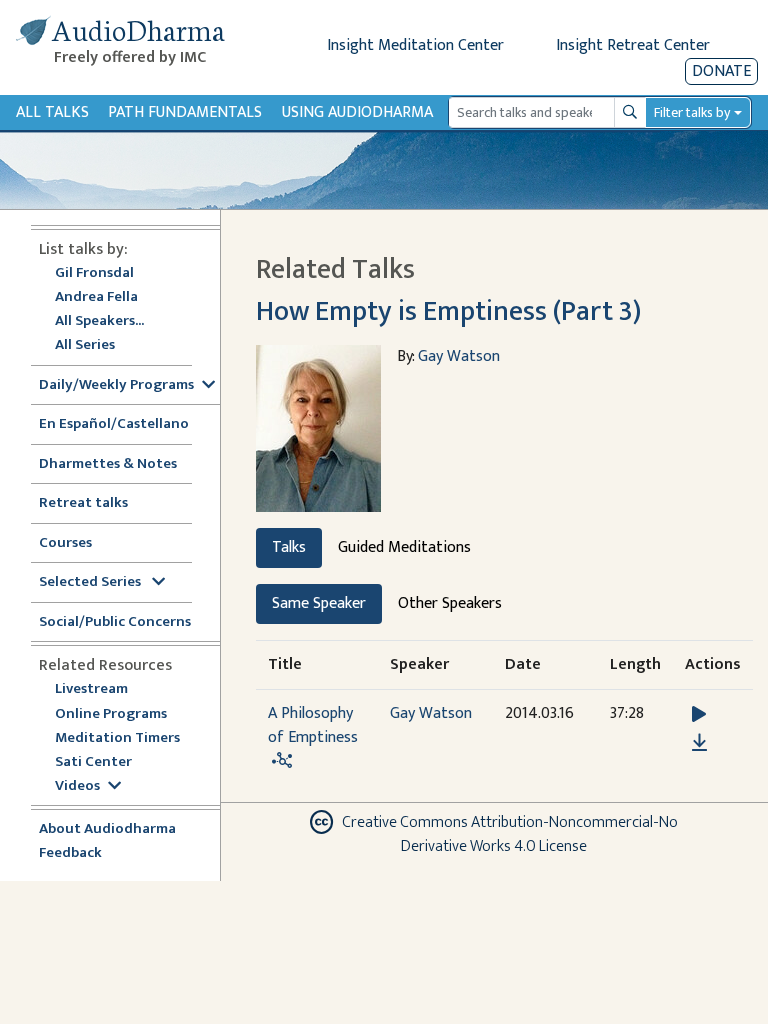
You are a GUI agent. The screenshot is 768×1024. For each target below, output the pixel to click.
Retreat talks (83, 503)
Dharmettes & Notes (108, 464)
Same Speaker (319, 603)
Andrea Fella (96, 297)
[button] (699, 713)
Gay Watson (459, 356)
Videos (77, 786)
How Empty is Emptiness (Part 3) (448, 311)
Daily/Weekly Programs (116, 385)
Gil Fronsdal (94, 273)
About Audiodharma (107, 829)
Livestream (91, 689)
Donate (721, 71)
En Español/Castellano (114, 424)
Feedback (70, 853)
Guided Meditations (404, 547)
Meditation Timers (117, 738)
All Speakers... (99, 321)
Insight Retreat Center (633, 45)
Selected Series (91, 582)
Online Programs (111, 714)
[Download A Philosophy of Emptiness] (699, 743)
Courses (65, 543)
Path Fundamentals (185, 112)
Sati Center (93, 762)
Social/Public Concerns (115, 622)
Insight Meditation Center (415, 45)
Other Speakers (450, 603)
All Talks (52, 112)
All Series (85, 345)
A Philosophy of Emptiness (313, 725)
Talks (289, 547)
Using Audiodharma (357, 112)
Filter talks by (692, 112)
